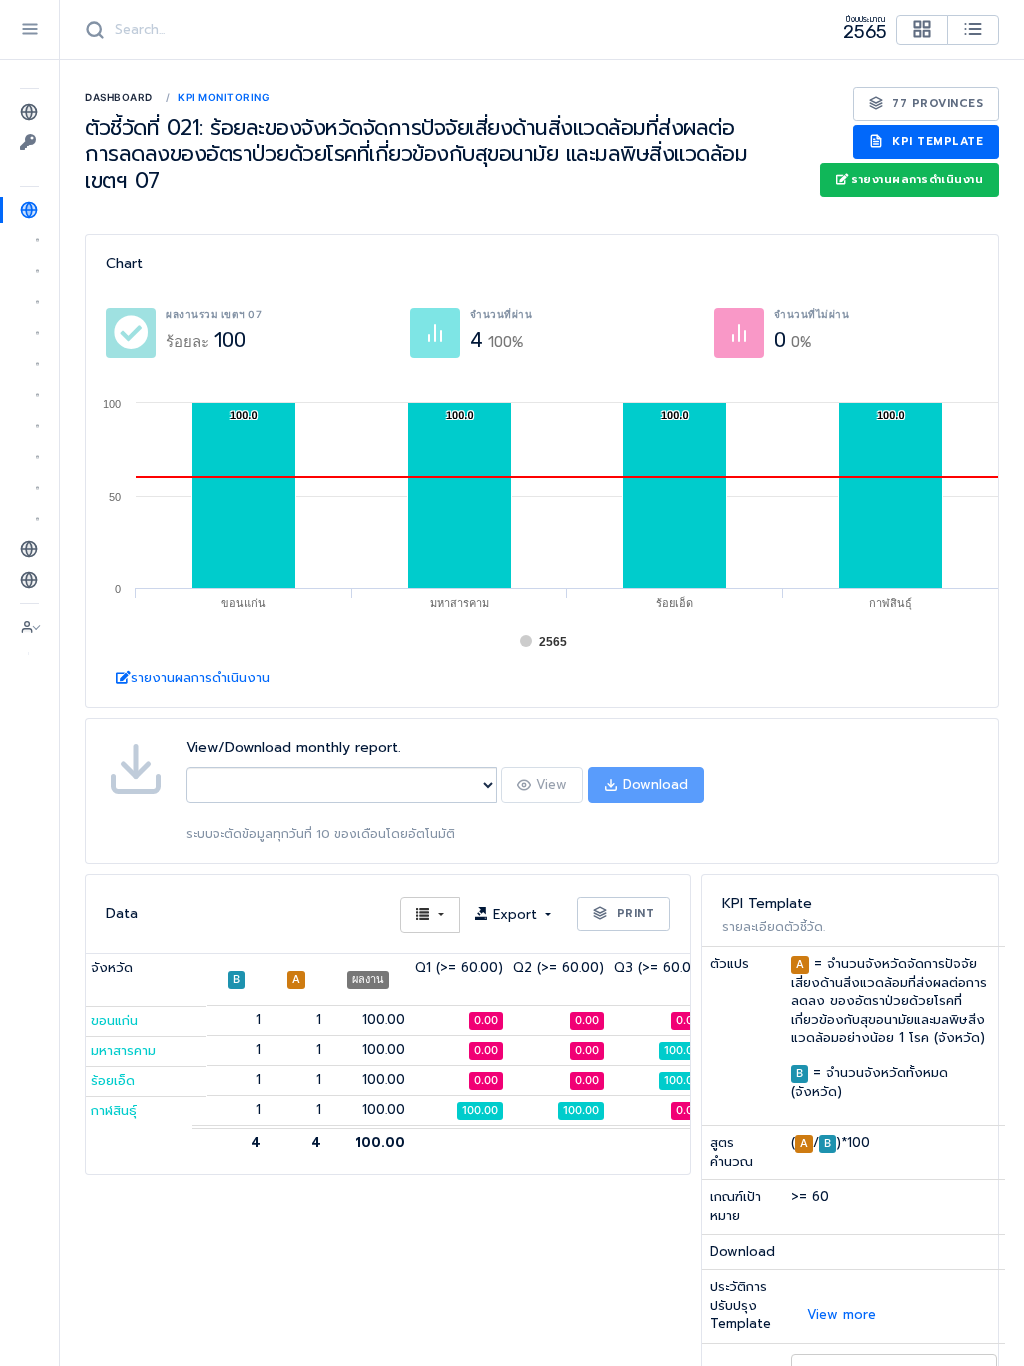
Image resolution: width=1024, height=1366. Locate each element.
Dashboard (119, 97)
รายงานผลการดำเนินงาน (917, 179)
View (549, 784)
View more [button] (841, 1314)
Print (633, 913)
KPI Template (936, 141)
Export (515, 914)
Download (653, 784)
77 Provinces (936, 103)
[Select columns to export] (429, 915)
